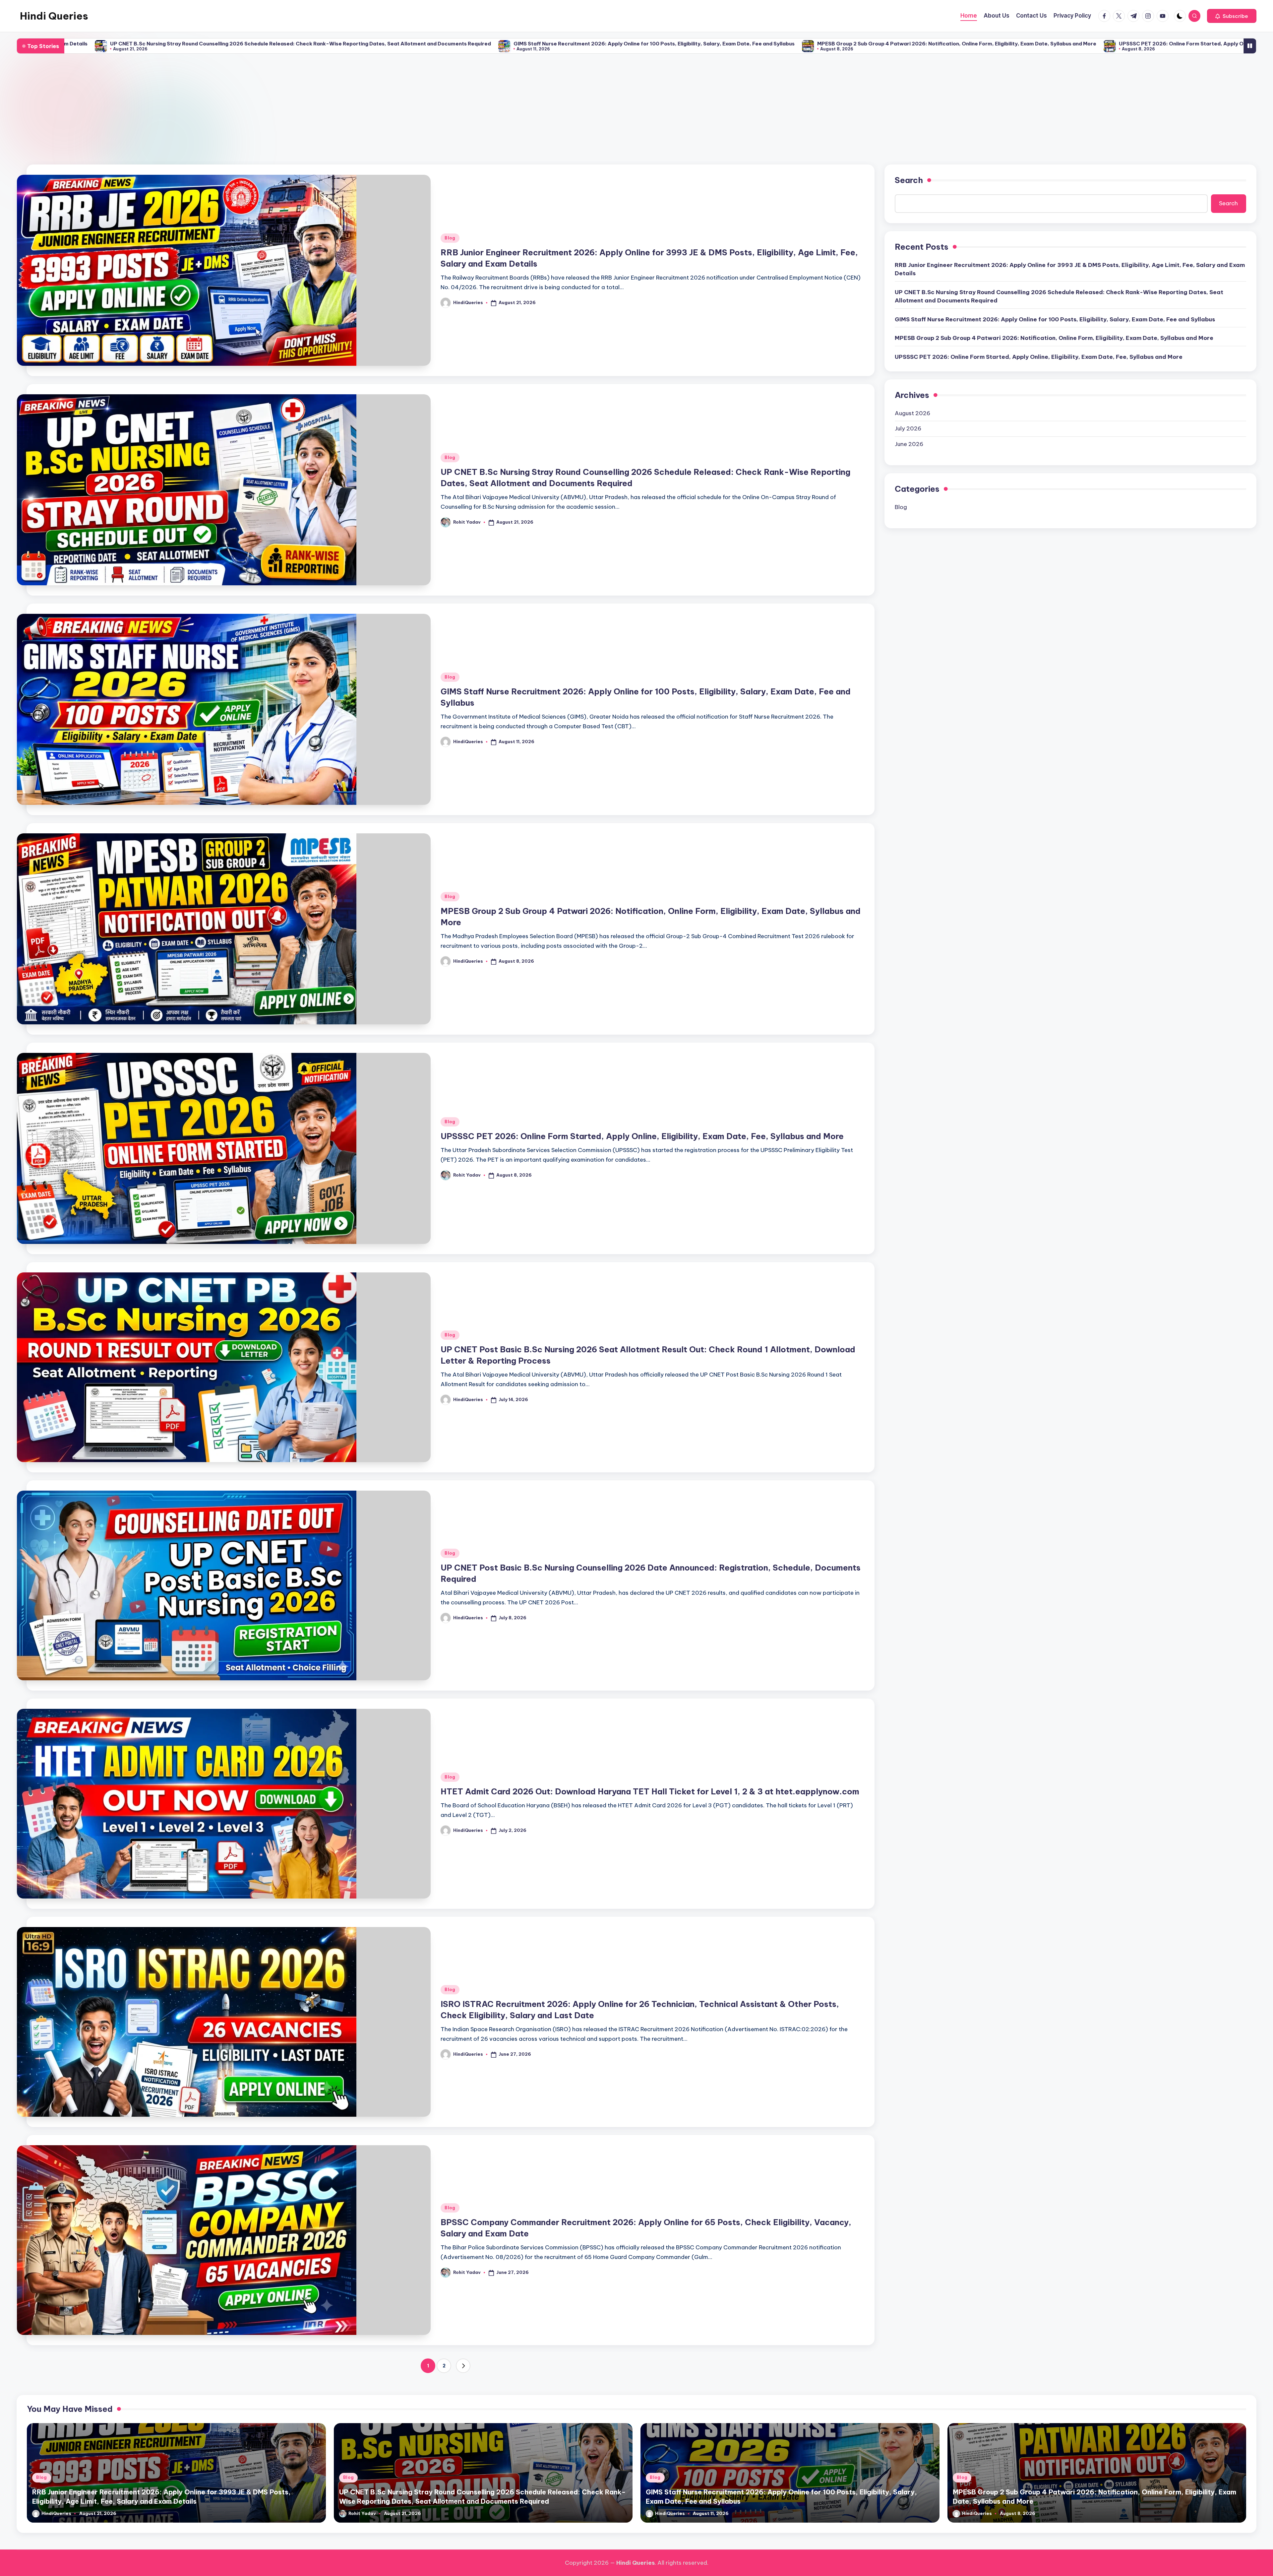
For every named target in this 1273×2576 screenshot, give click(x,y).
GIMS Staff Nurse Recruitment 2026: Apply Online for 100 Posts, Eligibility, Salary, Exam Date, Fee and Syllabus (321, 44)
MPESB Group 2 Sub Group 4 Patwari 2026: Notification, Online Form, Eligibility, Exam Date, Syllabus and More (624, 44)
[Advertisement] (636, 109)
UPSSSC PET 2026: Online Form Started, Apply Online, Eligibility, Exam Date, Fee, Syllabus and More (912, 44)
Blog (450, 238)
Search (909, 180)
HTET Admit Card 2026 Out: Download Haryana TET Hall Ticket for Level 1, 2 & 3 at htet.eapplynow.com (650, 1791)
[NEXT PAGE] (463, 2366)
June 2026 (909, 444)
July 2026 (908, 428)
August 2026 (912, 413)
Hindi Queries (54, 16)
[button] (1232, 16)
